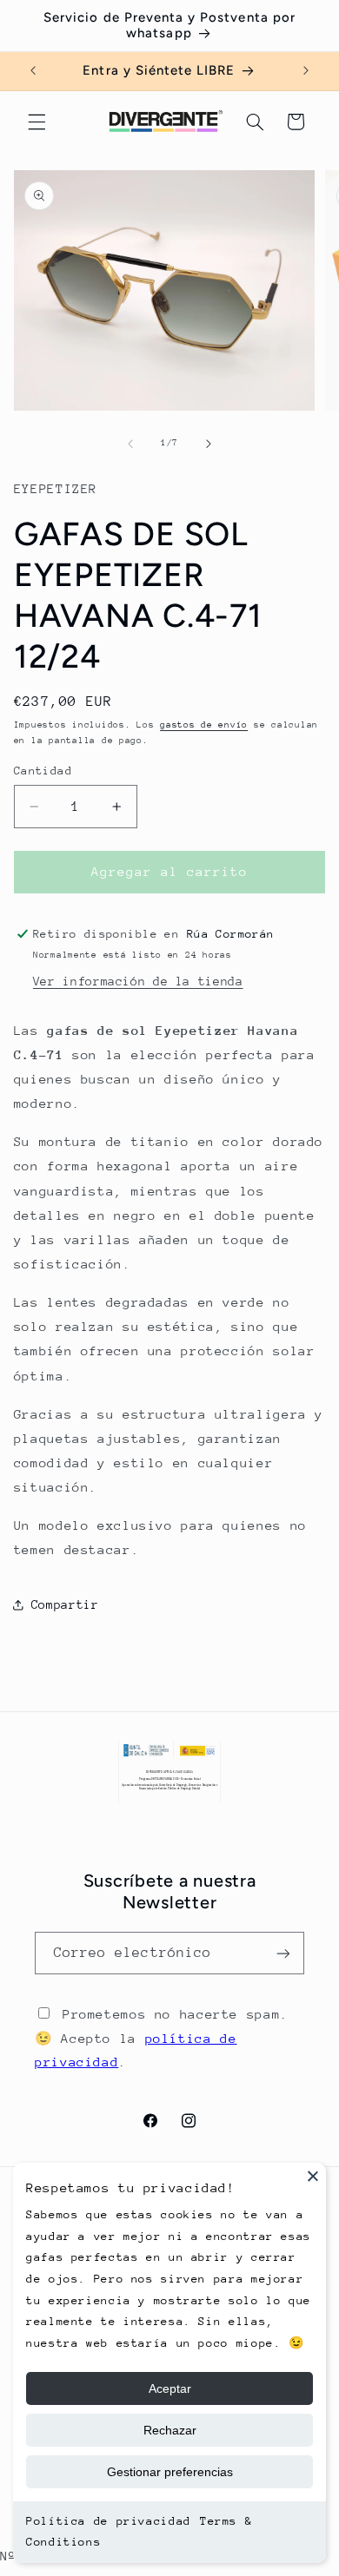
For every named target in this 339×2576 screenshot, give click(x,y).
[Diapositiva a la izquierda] (130, 444)
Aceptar (170, 2388)
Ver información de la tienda (138, 981)
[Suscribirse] (283, 1953)
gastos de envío (204, 725)
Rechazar (170, 2430)
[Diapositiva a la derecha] (209, 444)
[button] (37, 122)
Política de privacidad (109, 2521)
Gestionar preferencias (170, 2472)
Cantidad (43, 771)
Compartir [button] (65, 1604)
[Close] (313, 2176)
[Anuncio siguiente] (306, 71)
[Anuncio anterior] (33, 71)
